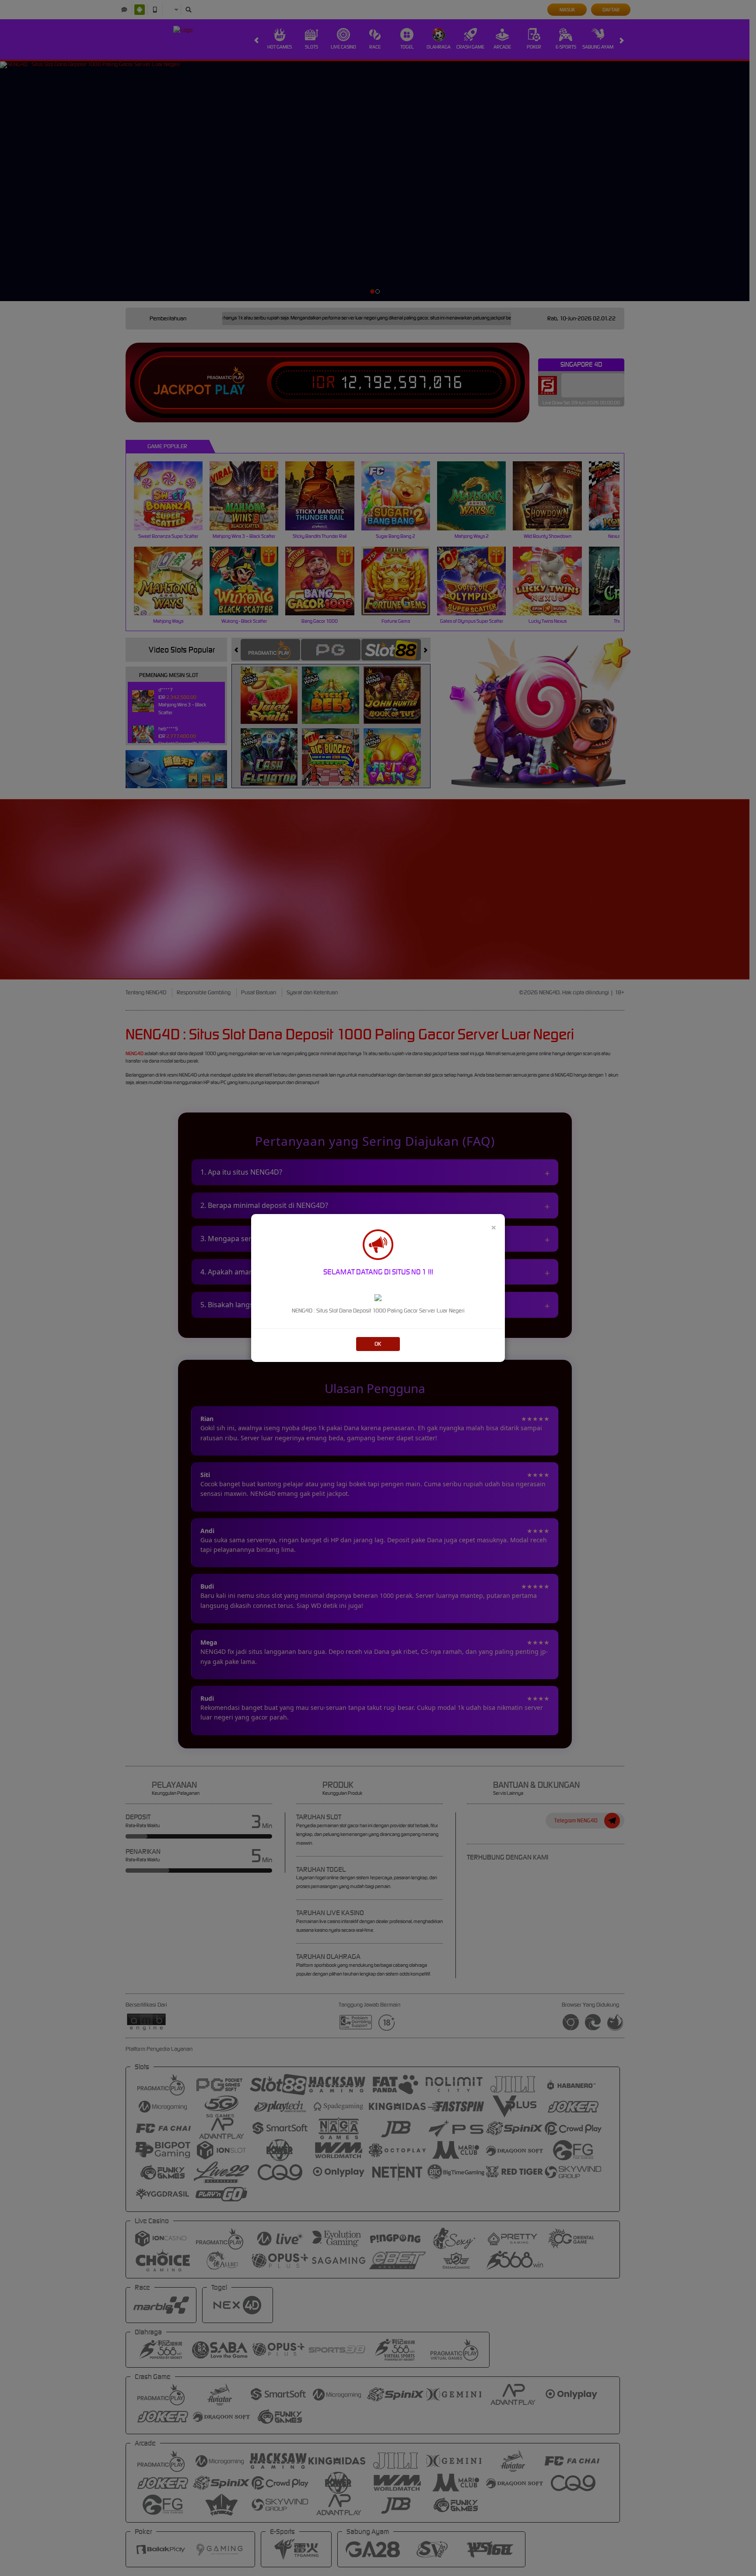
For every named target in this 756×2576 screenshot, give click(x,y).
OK (378, 1344)
